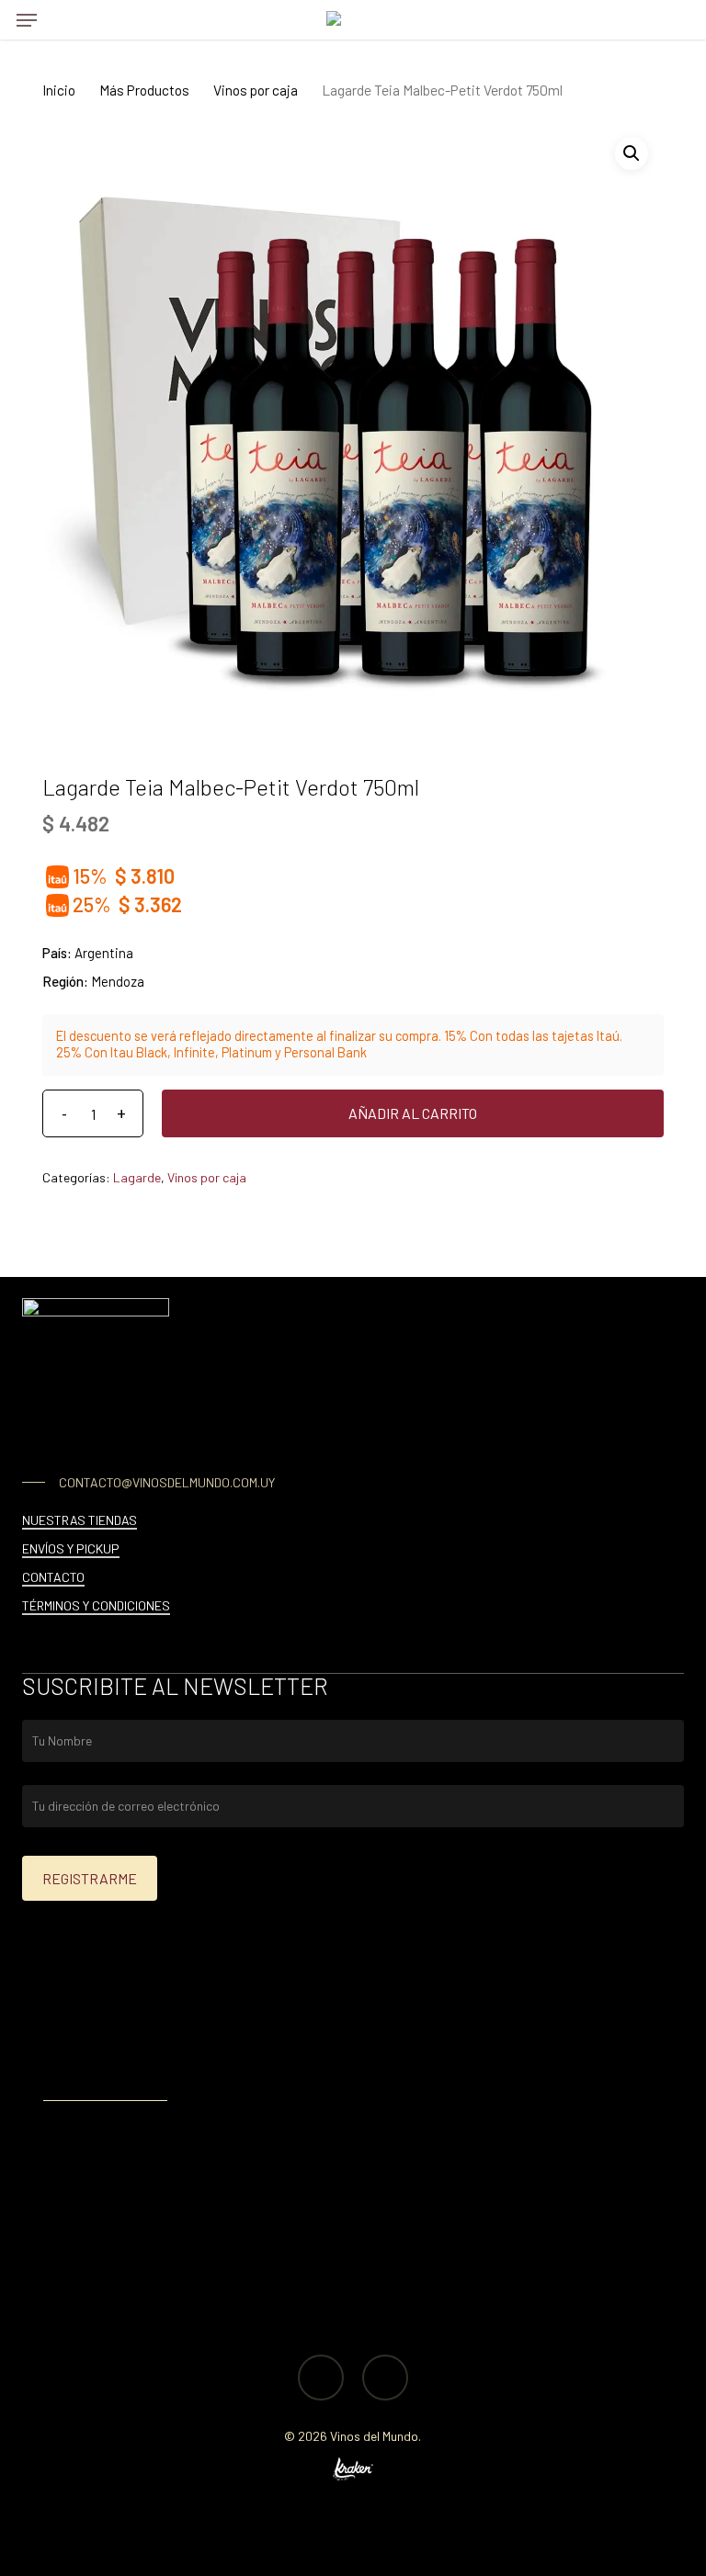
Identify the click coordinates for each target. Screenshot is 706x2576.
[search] (63, 20)
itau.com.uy (186, 2064)
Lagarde (137, 1177)
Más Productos (144, 90)
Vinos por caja (256, 90)
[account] (637, 20)
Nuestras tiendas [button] (80, 1520)
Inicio (59, 90)
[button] (27, 20)
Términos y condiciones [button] (96, 1605)
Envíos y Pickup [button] (71, 1548)
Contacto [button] (53, 1577)
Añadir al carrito (413, 1113)
